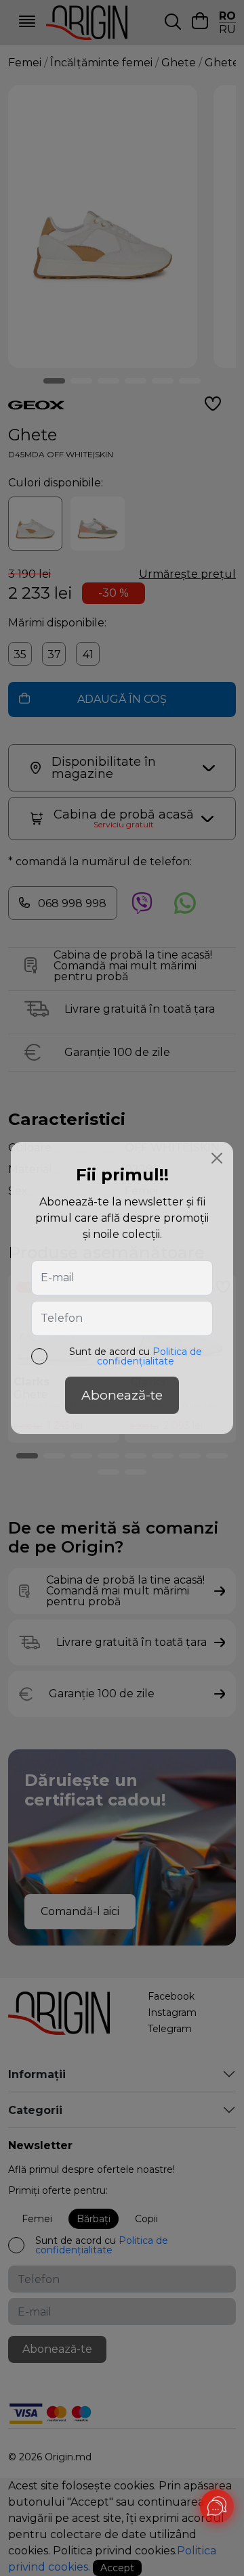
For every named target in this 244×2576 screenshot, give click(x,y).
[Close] (217, 1158)
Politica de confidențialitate (149, 1356)
